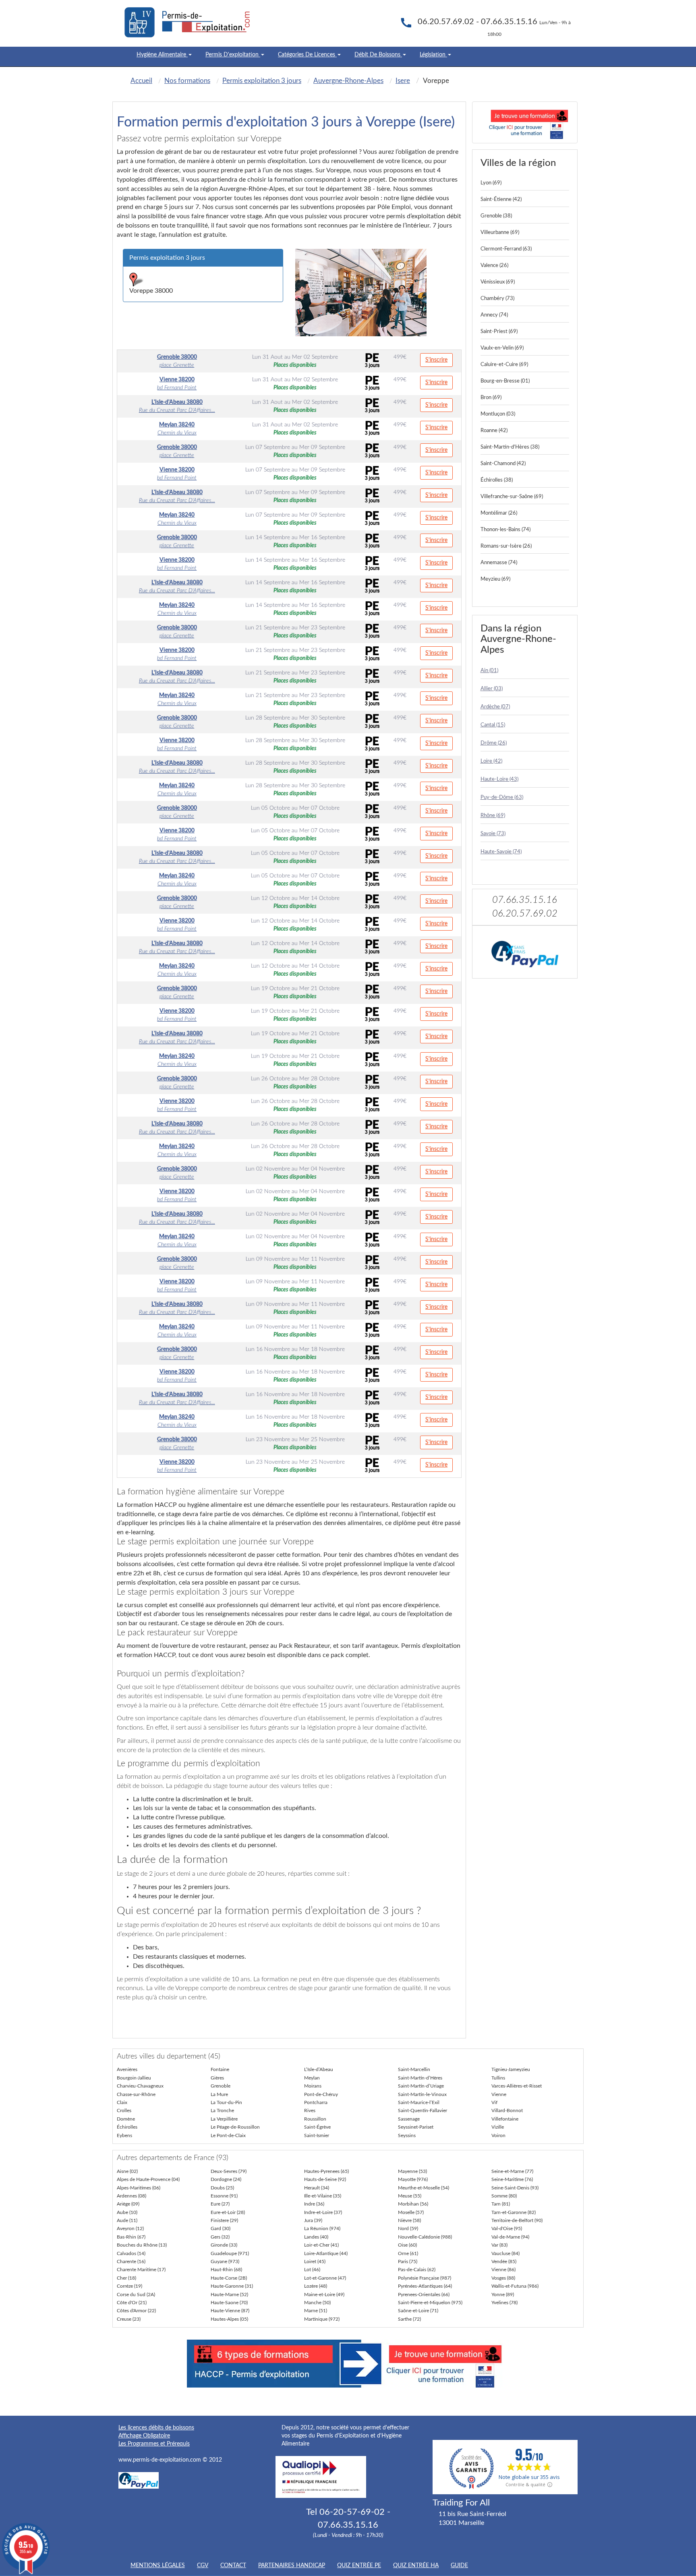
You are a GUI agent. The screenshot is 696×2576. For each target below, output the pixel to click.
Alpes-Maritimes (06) (139, 2188)
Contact (233, 2566)
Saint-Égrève (317, 2127)
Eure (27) (220, 2204)
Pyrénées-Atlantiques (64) (425, 2286)
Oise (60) (407, 2245)
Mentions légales (158, 2566)
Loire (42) (491, 761)
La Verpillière (224, 2119)
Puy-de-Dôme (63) (502, 798)
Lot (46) (312, 2270)
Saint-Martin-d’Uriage (421, 2086)
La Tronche (222, 2110)
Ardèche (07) (495, 707)
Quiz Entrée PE (359, 2566)
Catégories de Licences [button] (307, 55)
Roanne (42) (494, 431)
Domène (126, 2119)
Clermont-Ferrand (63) (506, 249)
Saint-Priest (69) (499, 332)
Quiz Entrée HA (416, 2566)
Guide (459, 2566)
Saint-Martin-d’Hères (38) (510, 447)
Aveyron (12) (130, 2228)
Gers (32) (220, 2237)
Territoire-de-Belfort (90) (517, 2220)
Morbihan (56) (413, 2204)
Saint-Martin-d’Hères (420, 2078)
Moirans (313, 2086)
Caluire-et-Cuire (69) (504, 365)
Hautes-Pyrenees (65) (326, 2171)
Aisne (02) (127, 2171)
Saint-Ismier (317, 2135)
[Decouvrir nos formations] (525, 122)
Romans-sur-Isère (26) (506, 546)
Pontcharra (316, 2102)
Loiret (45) (315, 2262)
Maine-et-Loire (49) (324, 2295)
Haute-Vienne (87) (230, 2311)
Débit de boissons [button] (378, 55)
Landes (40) (316, 2237)
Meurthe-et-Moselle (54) (424, 2188)
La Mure (219, 2094)
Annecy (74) (494, 315)
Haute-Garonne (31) (232, 2286)
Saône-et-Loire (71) (418, 2311)
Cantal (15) (493, 725)
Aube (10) (127, 2212)
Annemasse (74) (499, 563)
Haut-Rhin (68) (226, 2270)
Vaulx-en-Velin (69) (502, 348)
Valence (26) (494, 266)
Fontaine (220, 2069)
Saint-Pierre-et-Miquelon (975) (430, 2303)
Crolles (124, 2110)
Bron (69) (491, 398)
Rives (310, 2110)
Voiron (498, 2135)
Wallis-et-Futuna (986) (515, 2286)
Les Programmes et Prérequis (154, 2444)
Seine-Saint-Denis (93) (515, 2188)
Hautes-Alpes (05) (229, 2319)
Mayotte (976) (413, 2179)
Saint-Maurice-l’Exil (419, 2102)
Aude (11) (127, 2220)
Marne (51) (316, 2311)
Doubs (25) (222, 2188)
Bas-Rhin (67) (131, 2237)
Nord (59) (408, 2228)
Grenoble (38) (496, 216)
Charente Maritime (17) (141, 2270)
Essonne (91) (224, 2196)
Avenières (127, 2069)
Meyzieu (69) (495, 579)
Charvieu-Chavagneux (140, 2086)
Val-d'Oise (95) (507, 2228)
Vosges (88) (503, 2278)
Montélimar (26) (499, 513)
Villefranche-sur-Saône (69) (512, 497)
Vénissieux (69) (498, 282)
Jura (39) (313, 2220)
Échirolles (127, 2127)
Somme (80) (504, 2196)
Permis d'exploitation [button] (233, 55)
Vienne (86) (503, 2270)
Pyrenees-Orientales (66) (424, 2295)
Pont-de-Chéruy (321, 2094)
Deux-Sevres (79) (229, 2171)
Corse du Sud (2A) (136, 2295)
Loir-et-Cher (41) (321, 2245)
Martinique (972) (322, 2319)
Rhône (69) (493, 816)
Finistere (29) (224, 2220)
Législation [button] (433, 55)
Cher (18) (126, 2278)
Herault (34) (317, 2188)
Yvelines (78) (504, 2303)
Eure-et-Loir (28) (228, 2212)
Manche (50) (317, 2303)
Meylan (312, 2078)
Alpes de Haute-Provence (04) (148, 2179)
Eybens (124, 2135)
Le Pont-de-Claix (228, 2135)
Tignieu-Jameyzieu (511, 2069)
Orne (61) (408, 2253)
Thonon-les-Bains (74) (505, 530)
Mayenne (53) (412, 2171)
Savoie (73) (493, 834)
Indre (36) (314, 2204)
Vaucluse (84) (505, 2253)
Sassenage (409, 2119)
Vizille (498, 2127)
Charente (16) (131, 2262)
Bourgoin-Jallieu (134, 2078)
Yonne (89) (503, 2295)
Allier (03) (492, 689)
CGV (203, 2566)
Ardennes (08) (132, 2196)
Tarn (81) (501, 2204)
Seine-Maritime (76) (512, 2179)
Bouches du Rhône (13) (142, 2245)
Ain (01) (489, 671)
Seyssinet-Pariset (416, 2127)
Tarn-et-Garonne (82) (514, 2212)
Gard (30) (221, 2228)
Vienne (499, 2094)
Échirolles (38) (497, 480)
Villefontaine (505, 2119)
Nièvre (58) (409, 2220)
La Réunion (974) (322, 2228)
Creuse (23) (129, 2319)
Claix (122, 2102)
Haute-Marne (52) (229, 2295)
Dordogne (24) (226, 2179)
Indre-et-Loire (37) (323, 2212)
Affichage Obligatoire (144, 2436)
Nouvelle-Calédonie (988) (425, 2237)
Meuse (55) (410, 2196)
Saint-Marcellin (414, 2069)
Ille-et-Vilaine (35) (323, 2196)
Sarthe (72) (409, 2319)
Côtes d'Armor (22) (136, 2311)
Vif (494, 2102)
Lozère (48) (316, 2286)
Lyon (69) (491, 183)
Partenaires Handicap (292, 2566)
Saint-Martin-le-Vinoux (422, 2094)
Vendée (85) (504, 2262)
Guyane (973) (225, 2262)
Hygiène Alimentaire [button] (162, 55)
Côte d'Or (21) (132, 2303)
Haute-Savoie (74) (501, 852)
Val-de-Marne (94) (510, 2237)
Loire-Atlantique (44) (326, 2253)
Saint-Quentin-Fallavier (423, 2110)
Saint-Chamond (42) (503, 464)
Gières (217, 2078)
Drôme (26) (494, 743)
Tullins (498, 2078)
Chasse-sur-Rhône (136, 2094)
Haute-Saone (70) (229, 2303)
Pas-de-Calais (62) (417, 2270)
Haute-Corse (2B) (229, 2278)
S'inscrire (436, 360)
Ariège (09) (128, 2204)
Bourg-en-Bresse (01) (505, 381)
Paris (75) (408, 2262)
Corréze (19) (129, 2286)
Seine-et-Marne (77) (512, 2171)
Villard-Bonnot (507, 2110)
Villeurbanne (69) (500, 233)
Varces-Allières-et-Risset (517, 2086)
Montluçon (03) (498, 414)
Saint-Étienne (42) (501, 200)
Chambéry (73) (497, 299)
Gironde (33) (224, 2245)
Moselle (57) (411, 2212)
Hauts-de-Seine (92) (325, 2179)
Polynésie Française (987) (425, 2278)
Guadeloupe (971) (230, 2253)
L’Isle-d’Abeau (319, 2069)
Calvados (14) (131, 2253)
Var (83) (499, 2245)
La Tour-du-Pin (226, 2102)
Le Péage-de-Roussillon (235, 2127)
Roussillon (315, 2119)
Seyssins (407, 2135)
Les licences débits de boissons (156, 2428)
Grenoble (221, 2086)
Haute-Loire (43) (499, 779)
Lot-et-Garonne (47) (325, 2278)
